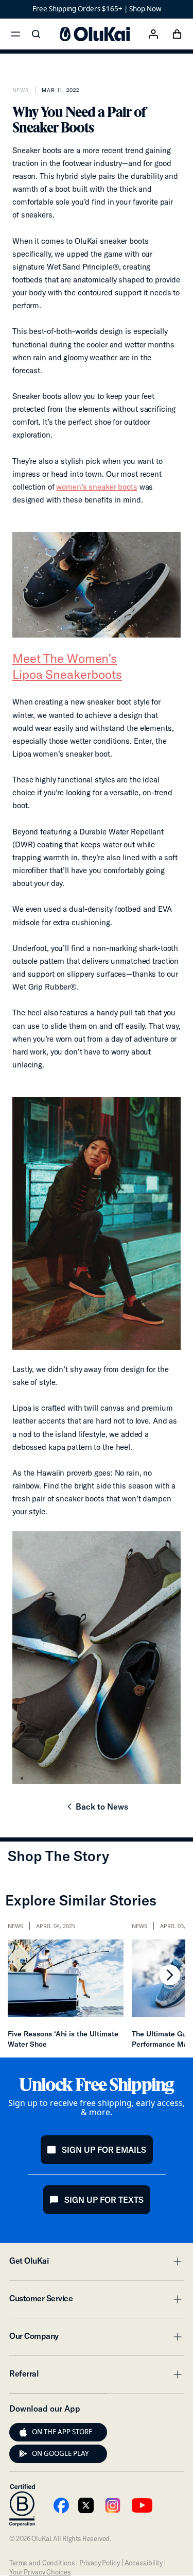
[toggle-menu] (176, 2262)
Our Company (97, 2339)
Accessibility (144, 2563)
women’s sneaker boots (97, 487)
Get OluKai (97, 2264)
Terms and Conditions (42, 2563)
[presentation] (23, 2432)
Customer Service (97, 2301)
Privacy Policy (99, 2563)
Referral (97, 2377)
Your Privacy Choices (40, 2572)
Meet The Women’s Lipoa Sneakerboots (67, 666)
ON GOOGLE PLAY (60, 2453)
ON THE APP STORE (62, 2432)
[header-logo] (95, 34)
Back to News (97, 1810)
